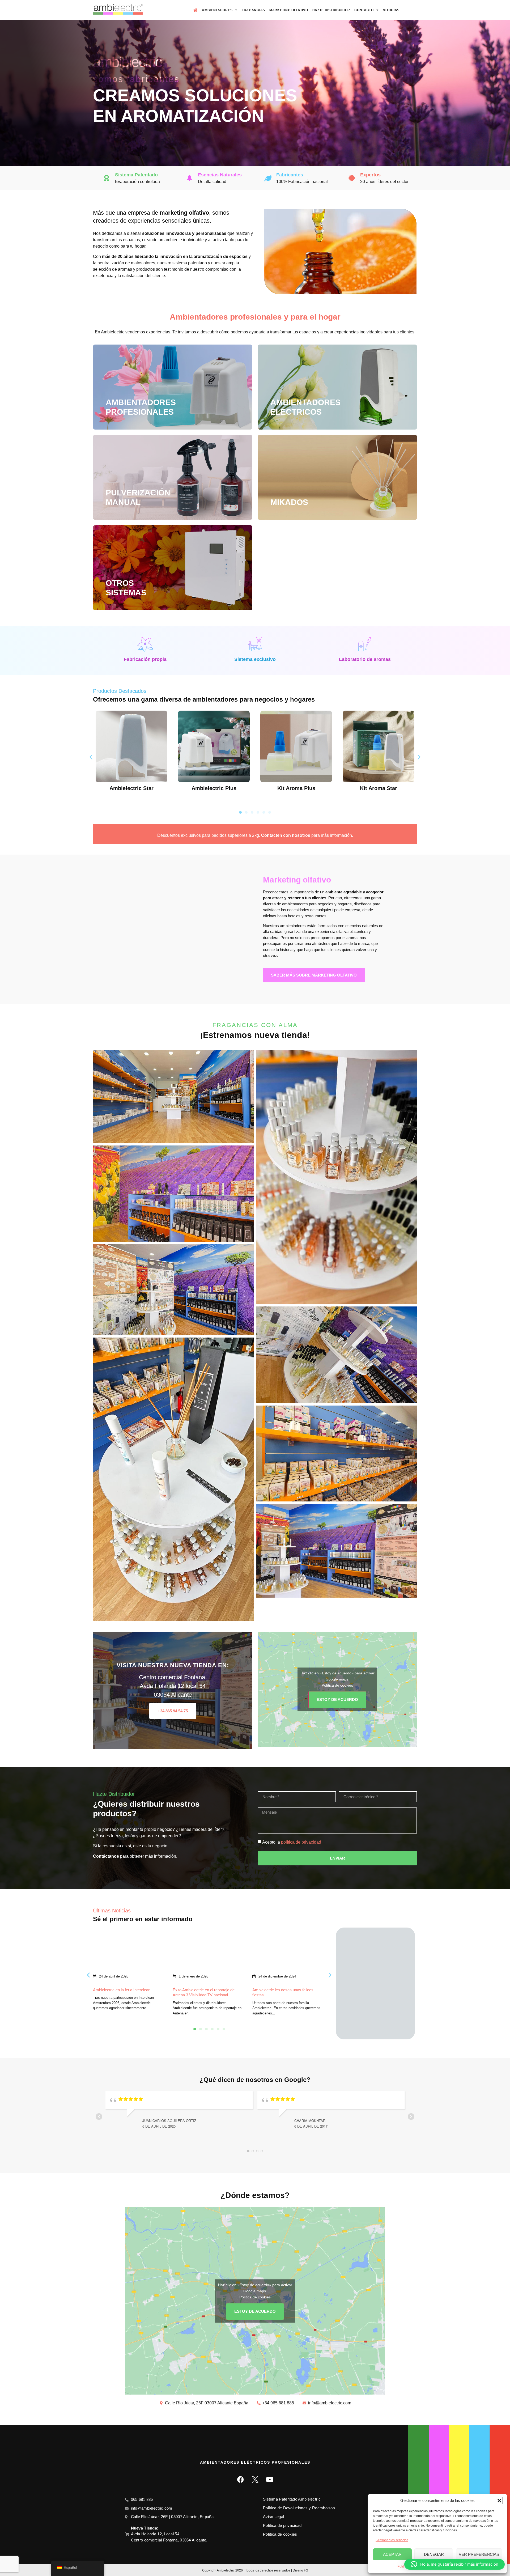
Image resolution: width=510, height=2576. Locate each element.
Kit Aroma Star (379, 788)
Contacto (364, 10)
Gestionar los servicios (392, 2540)
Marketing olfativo (297, 880)
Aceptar (392, 2554)
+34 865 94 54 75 (173, 1711)
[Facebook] (240, 2479)
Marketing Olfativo (289, 10)
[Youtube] (270, 2479)
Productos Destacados (120, 691)
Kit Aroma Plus (296, 788)
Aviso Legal (273, 2517)
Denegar (434, 2554)
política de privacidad (301, 1842)
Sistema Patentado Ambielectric (292, 2499)
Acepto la (292, 1842)
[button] (499, 2501)
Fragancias (253, 10)
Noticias (391, 10)
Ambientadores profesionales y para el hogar (255, 317)
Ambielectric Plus (214, 788)
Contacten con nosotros (286, 835)
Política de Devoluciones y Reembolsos (299, 2508)
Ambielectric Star (131, 788)
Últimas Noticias (112, 1911)
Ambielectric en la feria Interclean (122, 1990)
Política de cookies (337, 1685)
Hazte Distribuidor (331, 10)
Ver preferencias (479, 2554)
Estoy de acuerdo (337, 1699)
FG (306, 2570)
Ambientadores (217, 10)
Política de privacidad (282, 2525)
